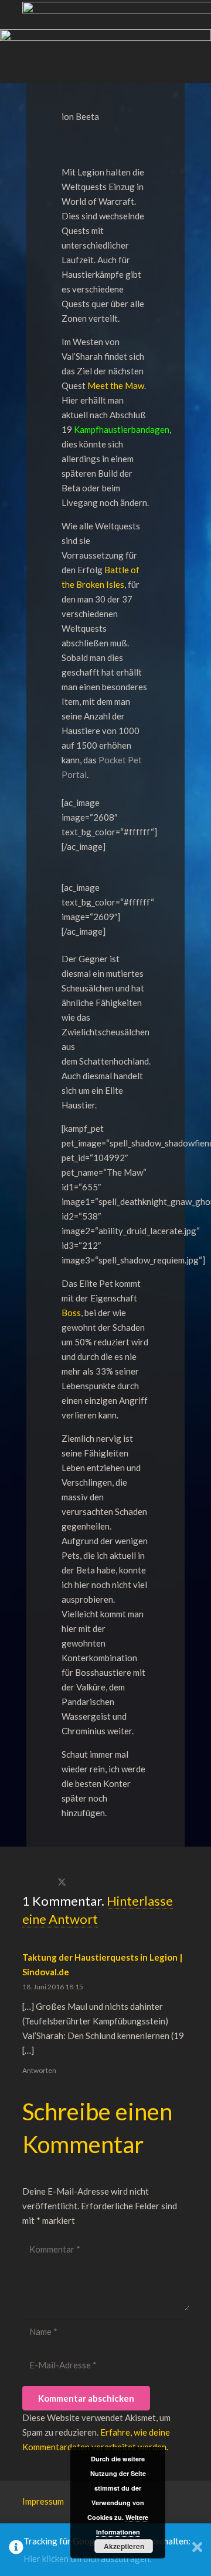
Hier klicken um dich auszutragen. (87, 2558)
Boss (71, 1313)
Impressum (43, 2501)
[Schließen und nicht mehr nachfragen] (197, 2550)
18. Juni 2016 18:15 (53, 1987)
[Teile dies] (35, 1883)
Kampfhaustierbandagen (122, 429)
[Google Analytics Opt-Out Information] (16, 2550)
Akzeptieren (124, 2546)
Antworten (39, 2070)
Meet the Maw (116, 385)
